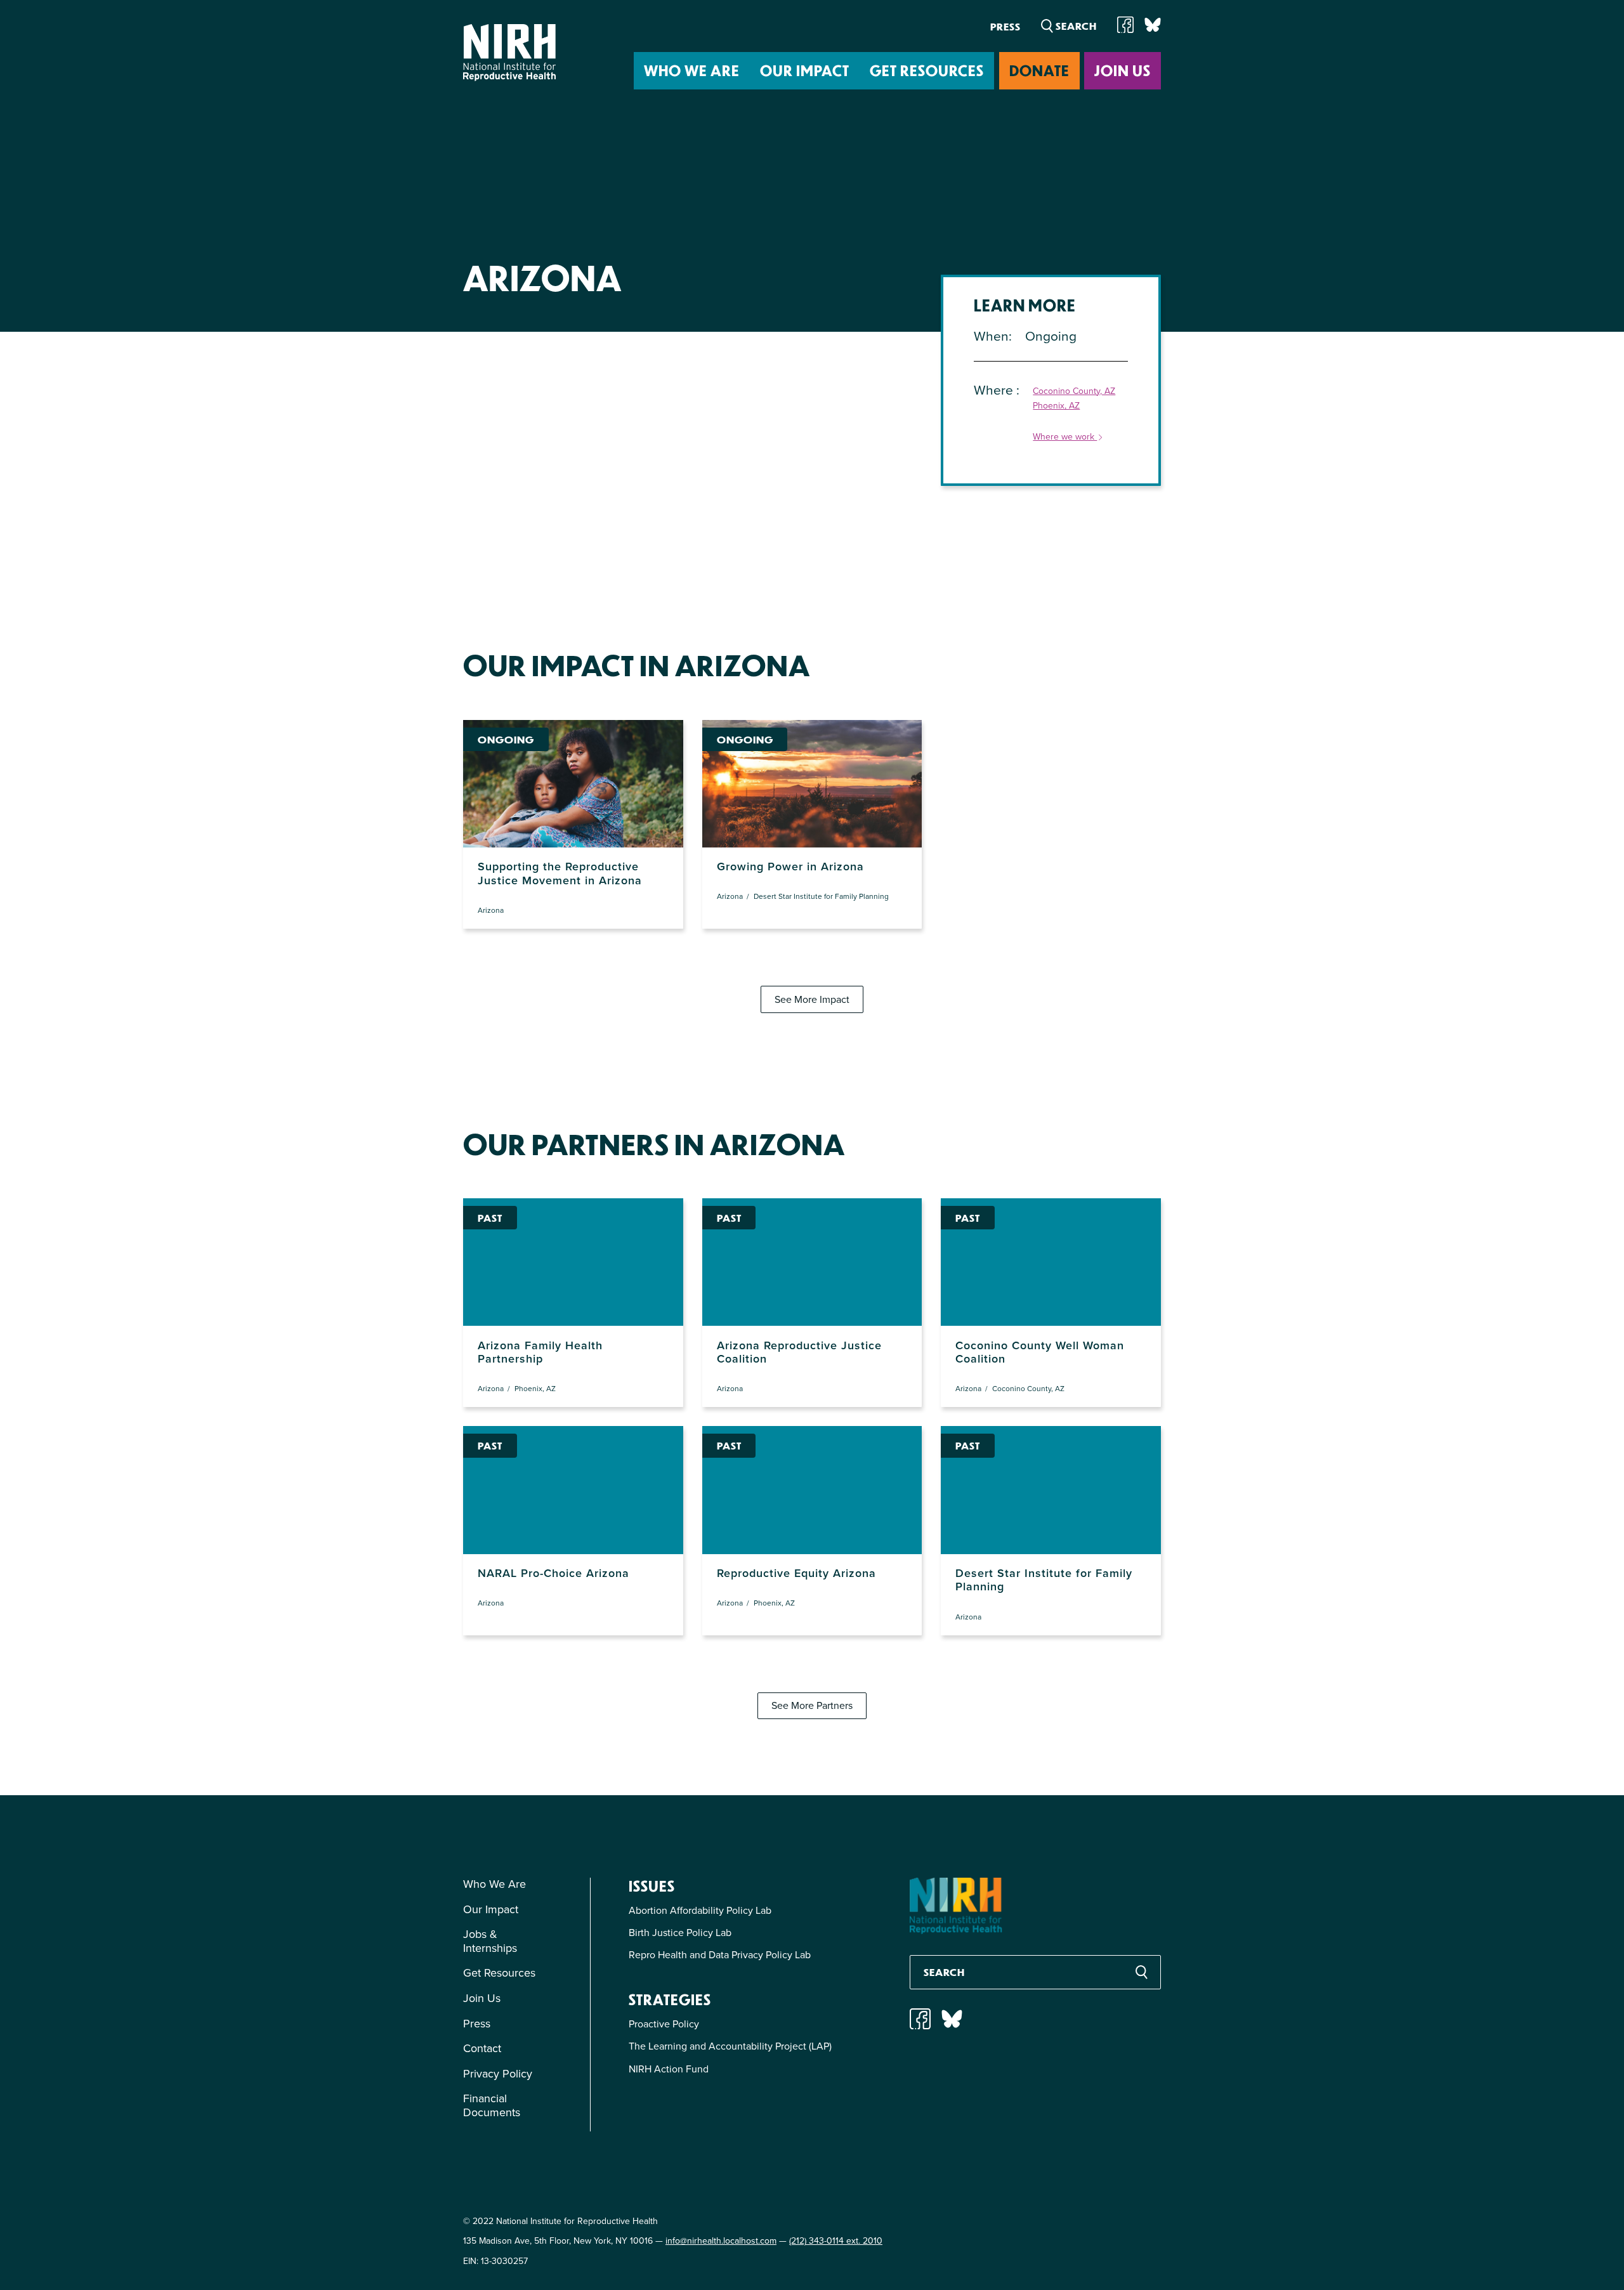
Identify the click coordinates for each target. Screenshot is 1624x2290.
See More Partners (812, 1705)
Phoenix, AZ (1056, 406)
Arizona (491, 910)
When (991, 336)
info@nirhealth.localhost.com (721, 2241)
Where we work (1065, 437)
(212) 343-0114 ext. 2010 (836, 2241)
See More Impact (812, 999)
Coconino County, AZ (1074, 392)
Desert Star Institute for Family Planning (821, 896)
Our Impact (805, 70)
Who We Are (692, 70)
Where (995, 390)
